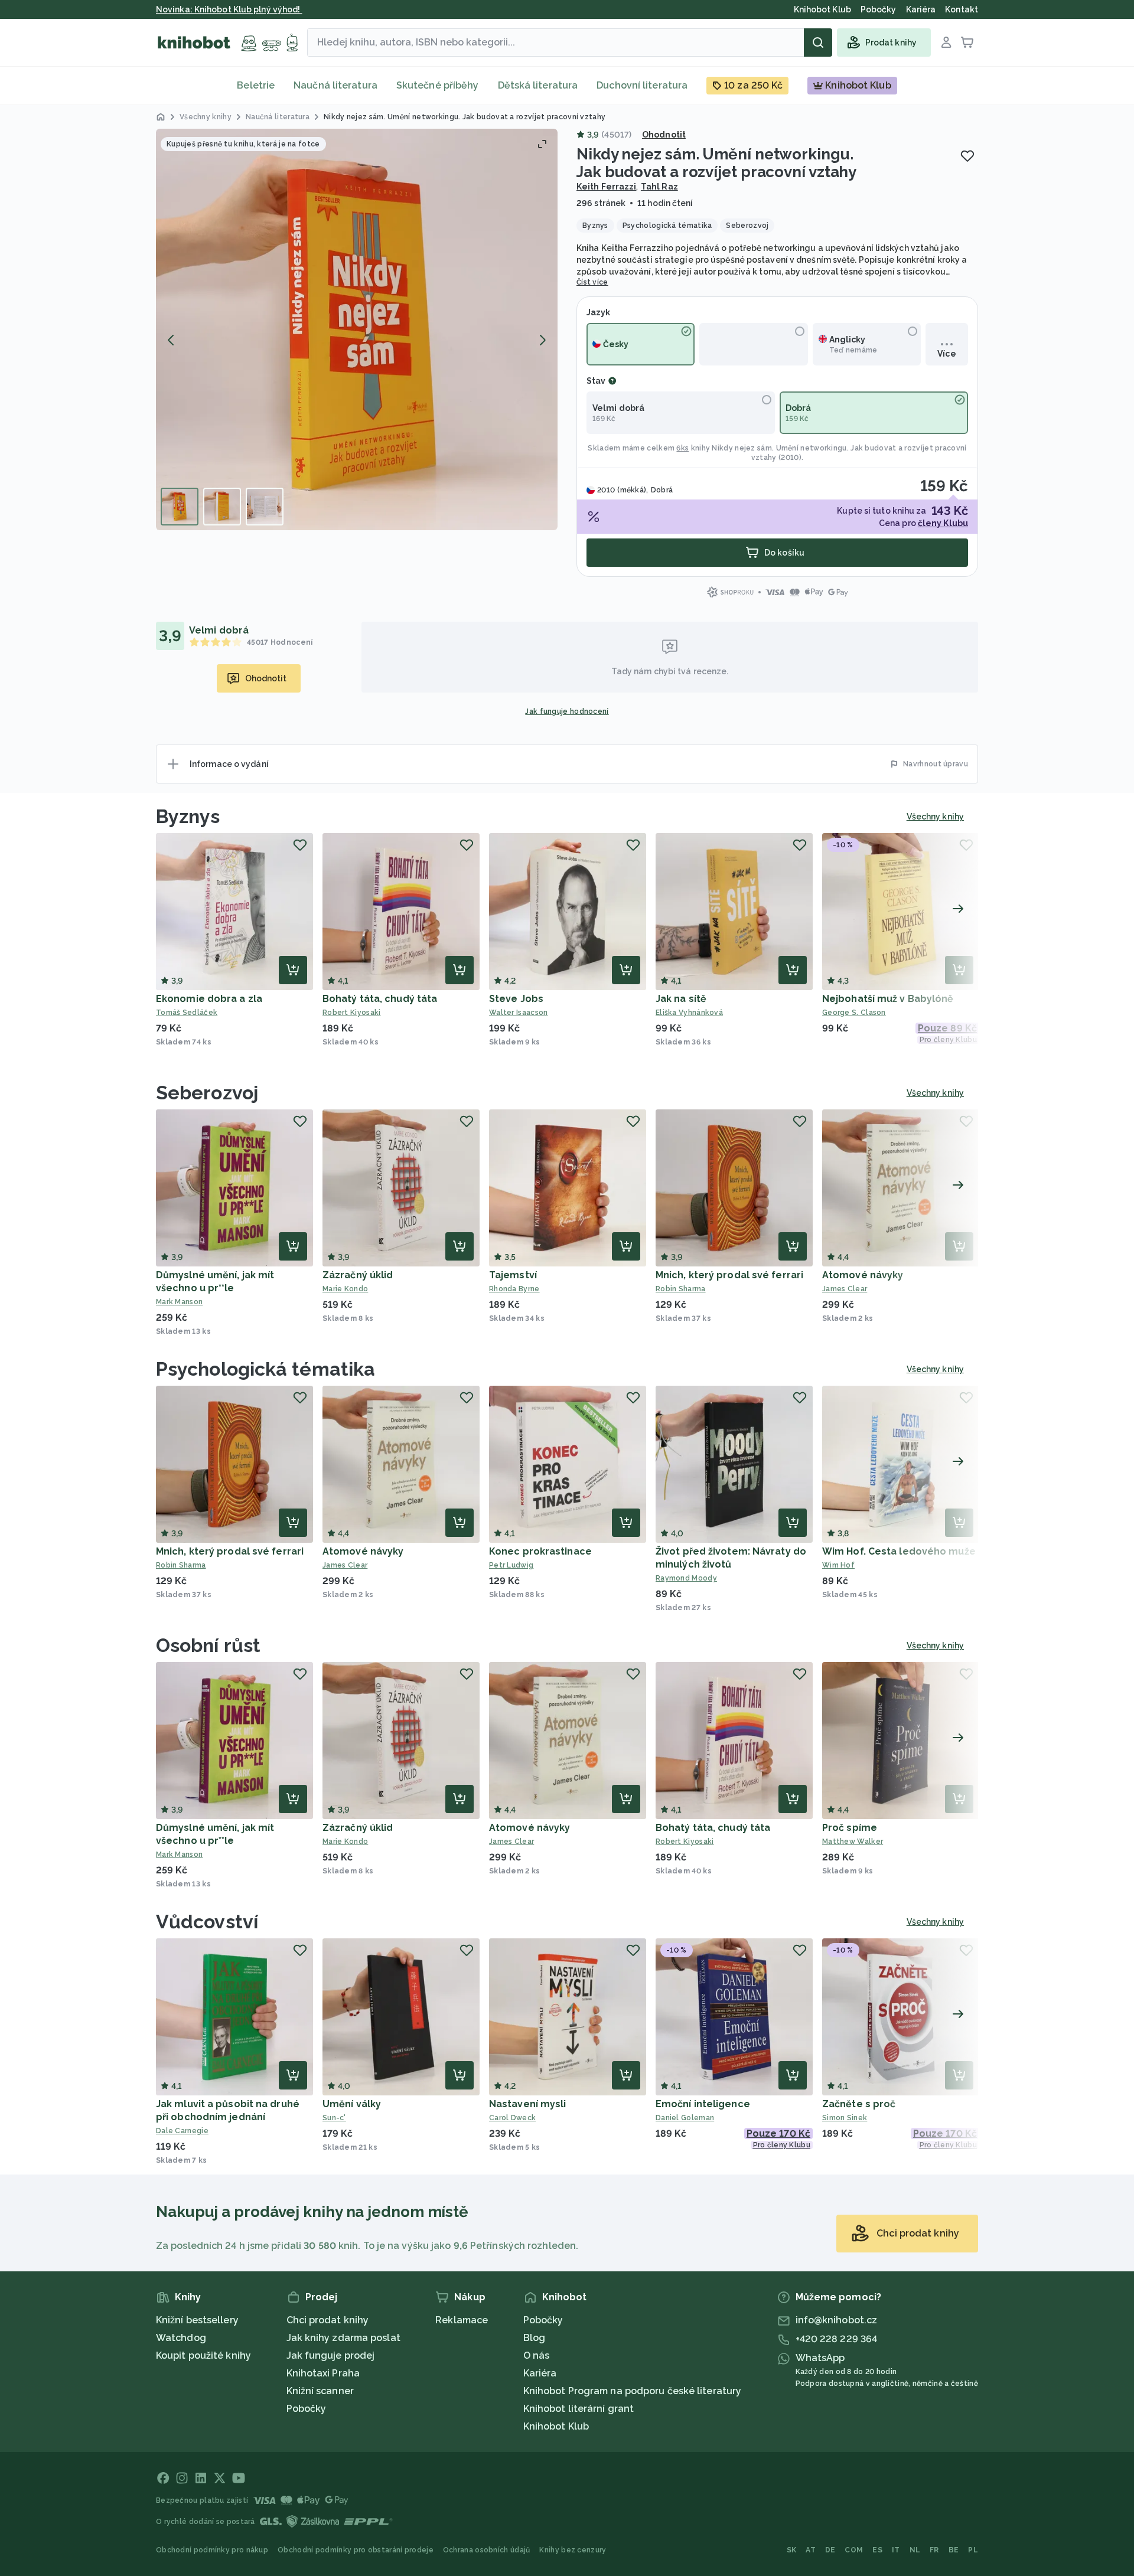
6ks (682, 448)
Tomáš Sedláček (187, 1013)
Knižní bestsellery (197, 2320)
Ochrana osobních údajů (487, 2550)
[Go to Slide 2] (222, 507)
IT (896, 2550)
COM (854, 2550)
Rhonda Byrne (514, 1289)
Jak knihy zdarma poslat (343, 2338)
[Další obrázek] (542, 340)
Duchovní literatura (642, 85)
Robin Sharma (681, 1289)
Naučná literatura (335, 85)
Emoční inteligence (703, 2104)
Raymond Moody (686, 1578)
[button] (357, 329)
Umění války (352, 2104)
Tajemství (513, 1275)
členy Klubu (943, 523)
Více (946, 354)
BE (954, 2550)
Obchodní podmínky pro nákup (212, 2550)
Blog (534, 2338)
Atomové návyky (863, 1275)
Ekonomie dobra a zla (209, 999)
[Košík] (967, 43)
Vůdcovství (207, 1922)
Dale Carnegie (182, 2131)
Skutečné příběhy (438, 85)
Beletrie (256, 85)
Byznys (188, 816)
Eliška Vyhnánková (689, 1013)
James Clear (845, 1289)
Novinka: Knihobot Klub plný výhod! (229, 9)
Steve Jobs (516, 999)
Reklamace (462, 2320)
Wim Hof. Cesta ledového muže (899, 1551)
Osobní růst (208, 1645)
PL (973, 2550)
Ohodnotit (664, 135)
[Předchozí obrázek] (171, 340)
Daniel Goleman (685, 2118)
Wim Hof (838, 1565)
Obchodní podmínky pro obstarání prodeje (356, 2550)
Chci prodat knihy (328, 2320)
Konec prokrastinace (540, 1551)
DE (830, 2550)
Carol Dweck (512, 2118)
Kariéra (540, 2373)
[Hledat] (818, 43)
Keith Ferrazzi (606, 187)
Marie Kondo (345, 1289)
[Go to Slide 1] (180, 507)
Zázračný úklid (358, 1275)
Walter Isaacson (519, 1013)
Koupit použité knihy (203, 2355)
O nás (537, 2355)
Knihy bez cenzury (573, 2550)
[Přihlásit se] (946, 43)
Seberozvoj (207, 1093)
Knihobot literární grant (579, 2409)
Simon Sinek (845, 2118)
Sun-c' (334, 2118)
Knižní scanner (320, 2391)
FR (934, 2550)
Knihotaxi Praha (323, 2373)
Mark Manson (179, 1302)
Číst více (592, 282)
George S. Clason (854, 1013)
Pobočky (307, 2409)
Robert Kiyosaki (352, 1013)
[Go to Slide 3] (265, 507)
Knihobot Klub (556, 2426)
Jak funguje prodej (331, 2355)
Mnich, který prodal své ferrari (729, 1275)
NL (915, 2550)
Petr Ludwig (511, 1565)
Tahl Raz (659, 187)
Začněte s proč (859, 2104)
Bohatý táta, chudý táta (380, 999)
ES (877, 2550)
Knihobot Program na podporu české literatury (632, 2391)
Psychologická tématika (265, 1369)
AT (811, 2550)
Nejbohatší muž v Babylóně (888, 999)
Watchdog (181, 2338)
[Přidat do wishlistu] (967, 156)
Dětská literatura (538, 85)
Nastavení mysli (528, 2104)
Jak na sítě (681, 999)
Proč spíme (850, 1828)
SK (792, 2550)
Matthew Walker (853, 1842)
